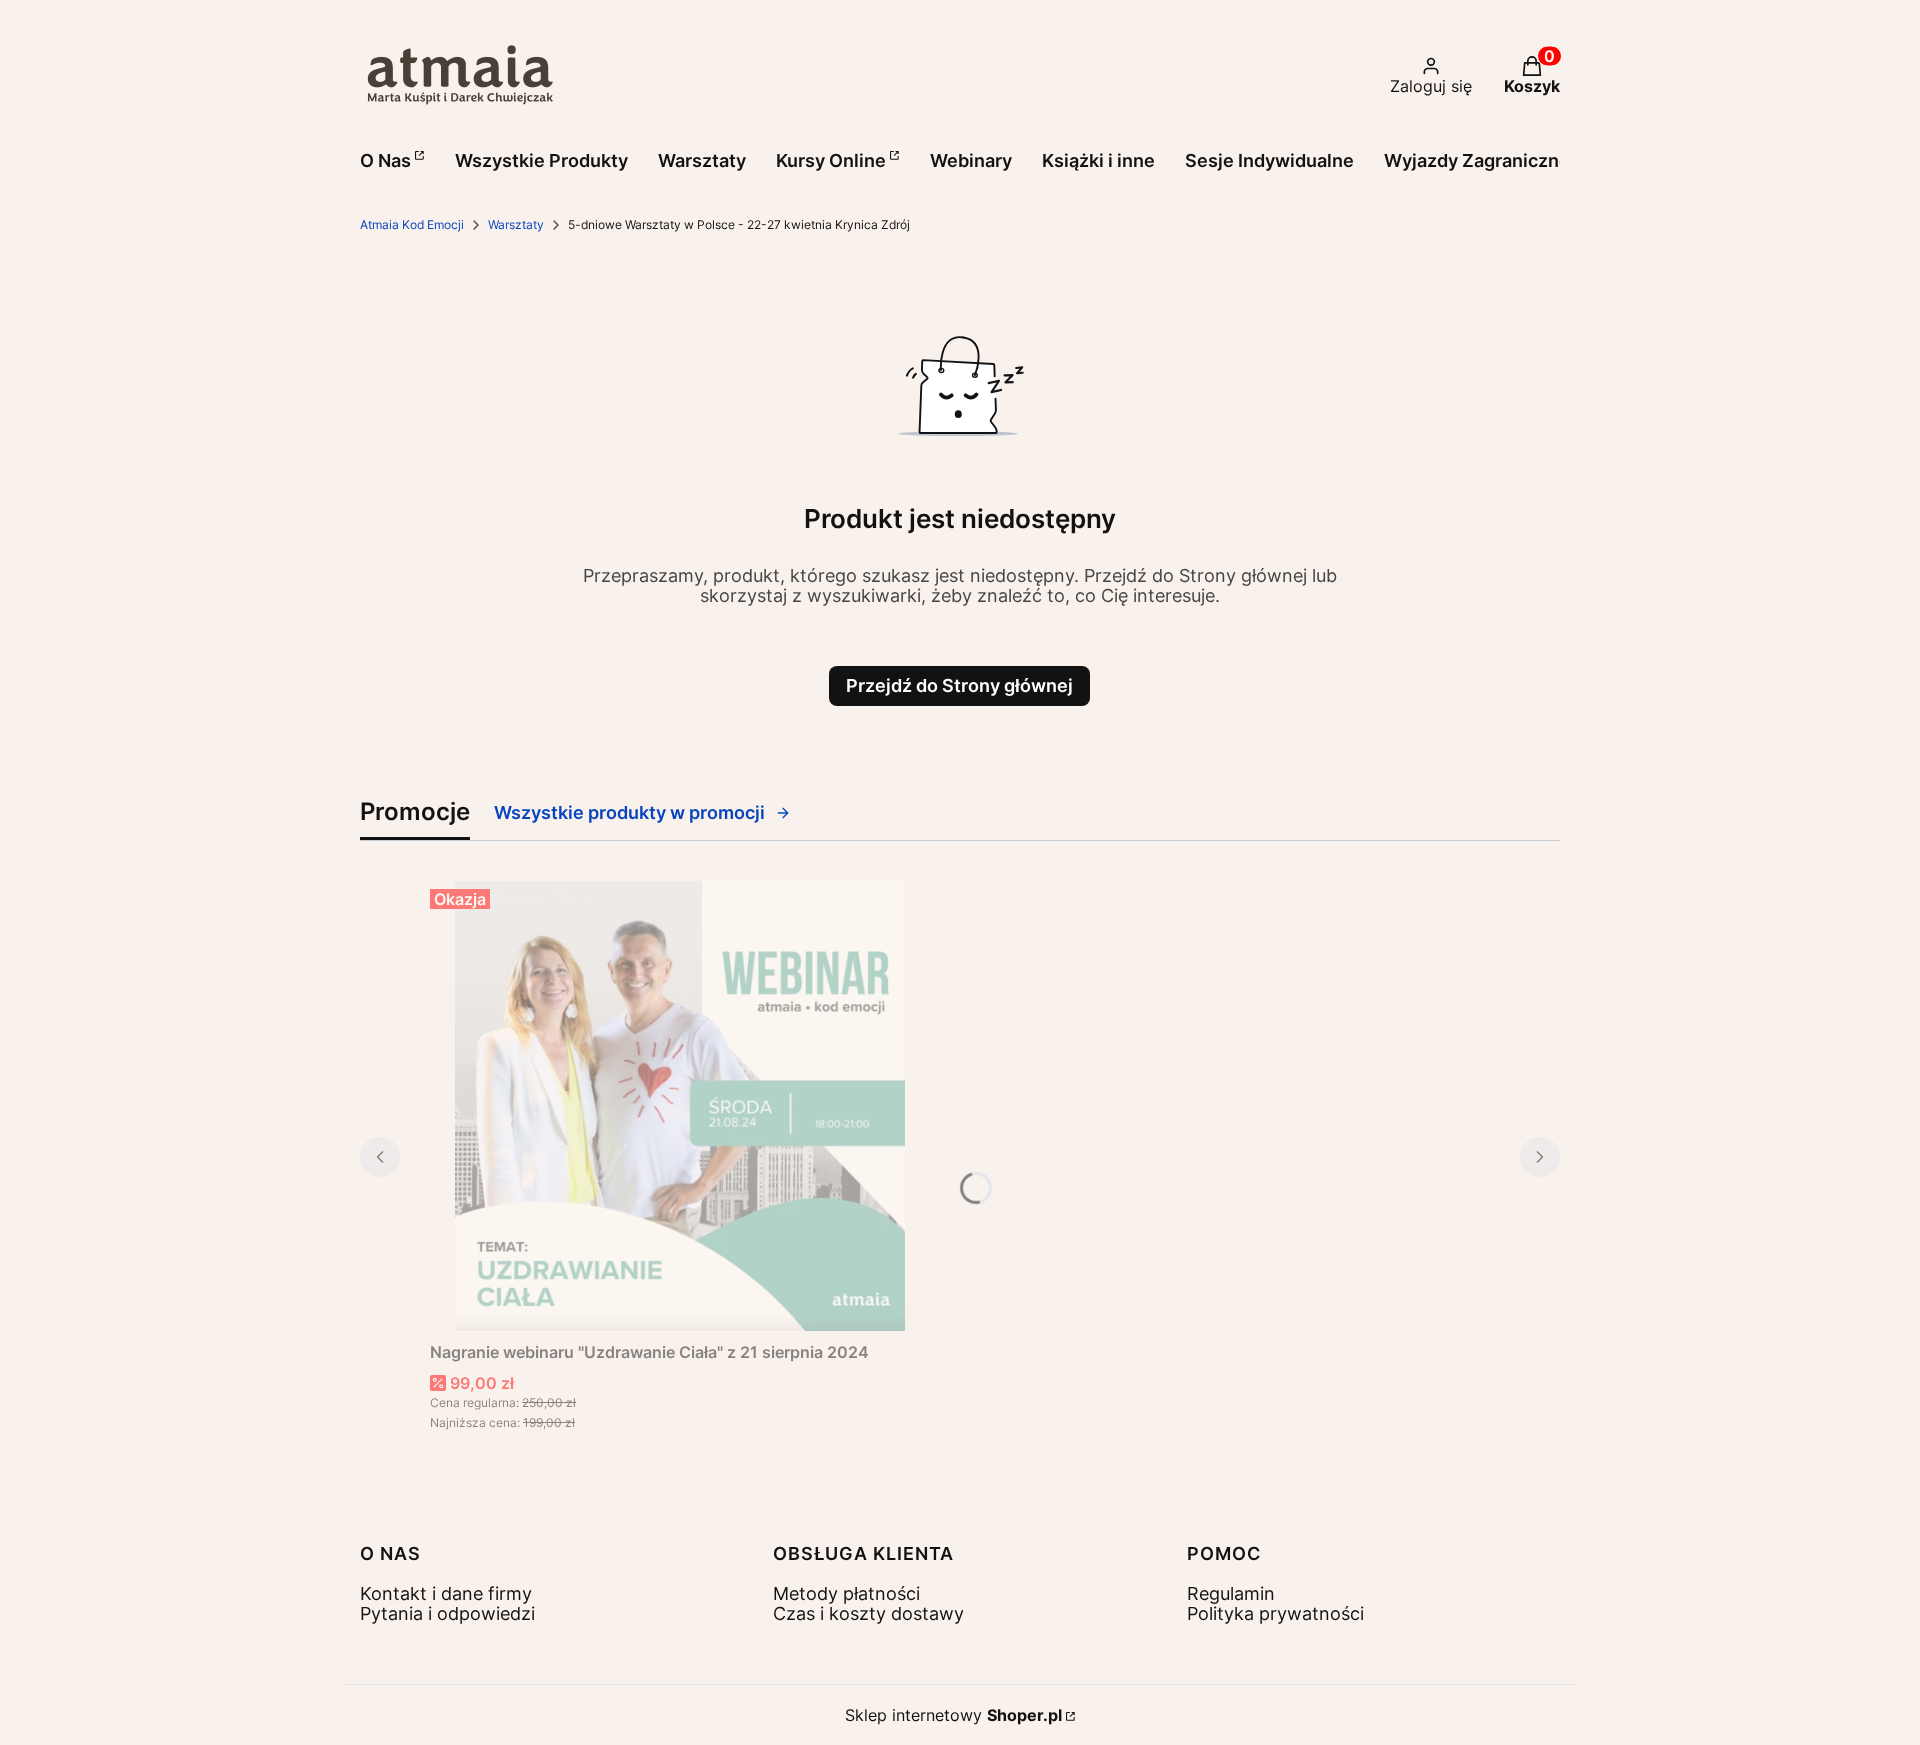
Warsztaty (516, 224)
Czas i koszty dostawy (868, 1613)
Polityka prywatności (1275, 1613)
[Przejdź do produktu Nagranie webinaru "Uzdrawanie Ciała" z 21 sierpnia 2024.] (680, 1106)
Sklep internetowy (953, 1715)
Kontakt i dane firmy (446, 1593)
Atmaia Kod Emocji (412, 224)
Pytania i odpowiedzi (447, 1613)
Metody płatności (846, 1593)
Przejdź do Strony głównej (959, 685)
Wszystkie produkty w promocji (629, 812)
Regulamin (1231, 1593)
